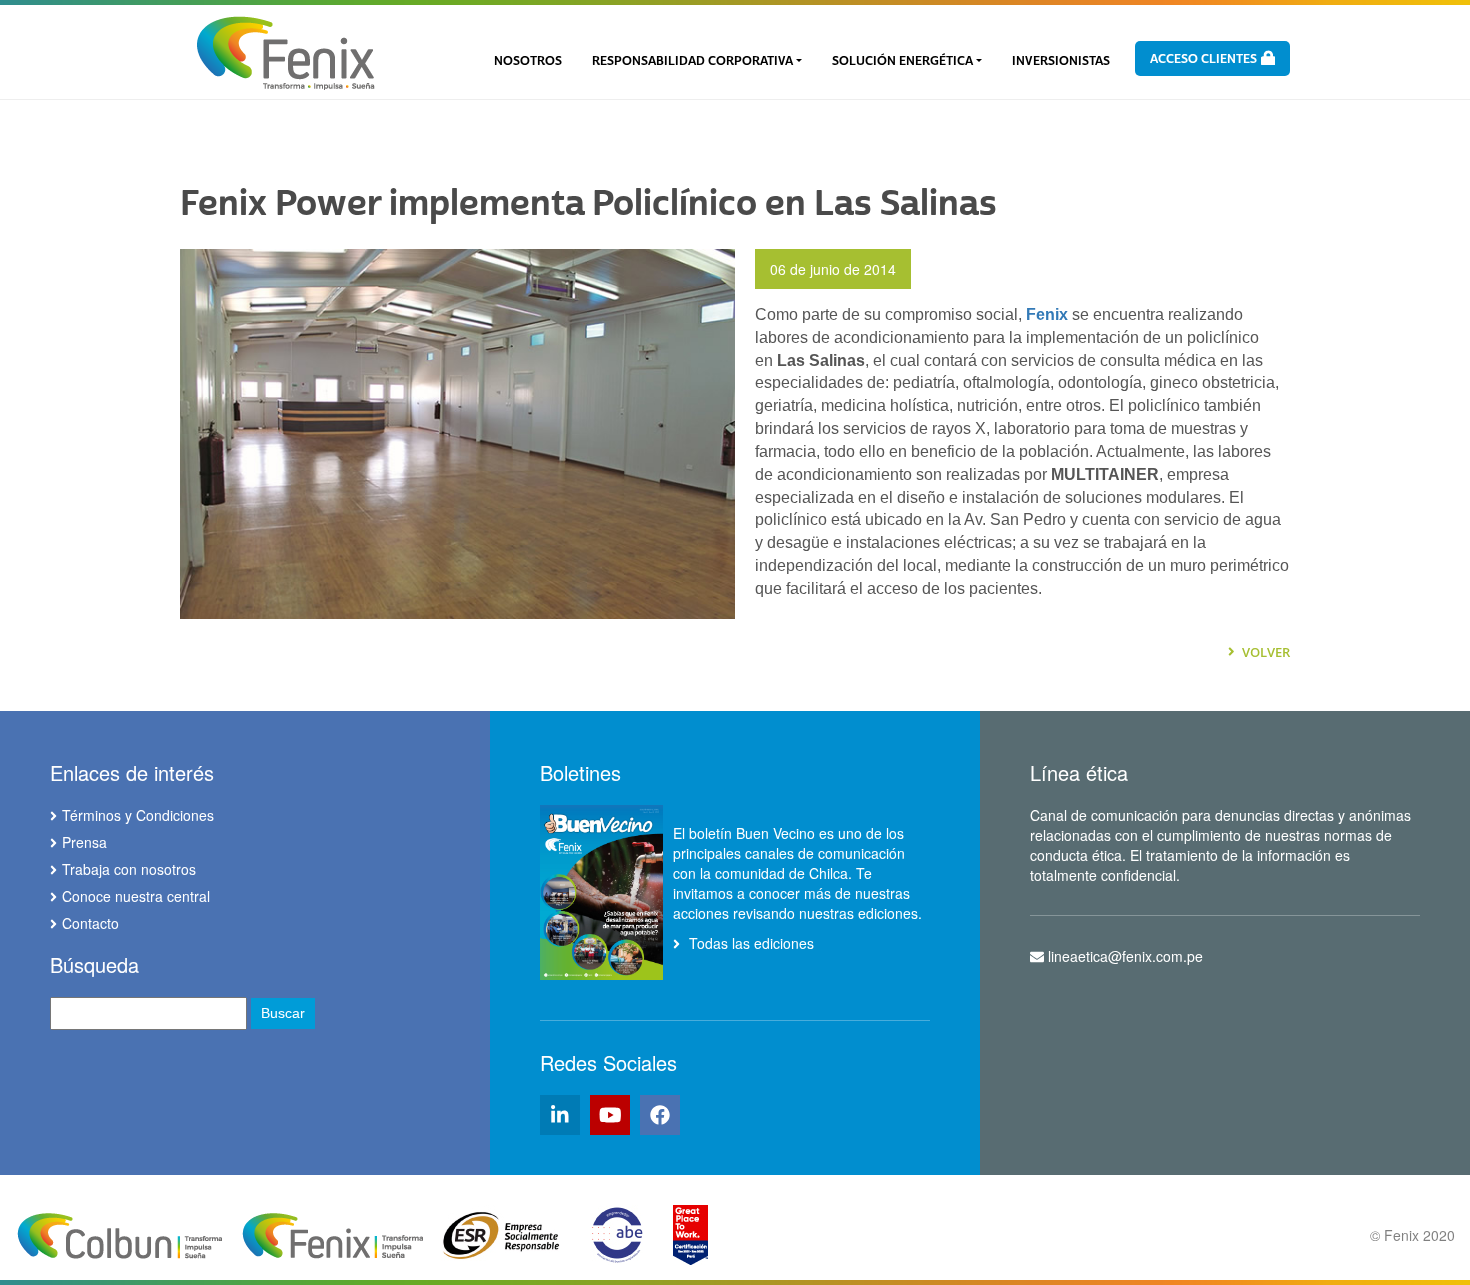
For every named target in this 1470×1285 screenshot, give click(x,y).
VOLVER (1264, 652)
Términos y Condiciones (138, 815)
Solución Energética (902, 61)
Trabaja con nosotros (129, 869)
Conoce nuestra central (136, 896)
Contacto (90, 923)
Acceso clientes (1205, 59)
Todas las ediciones (749, 943)
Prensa (84, 842)
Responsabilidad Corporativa (692, 61)
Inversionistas (1061, 61)
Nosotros (528, 61)
